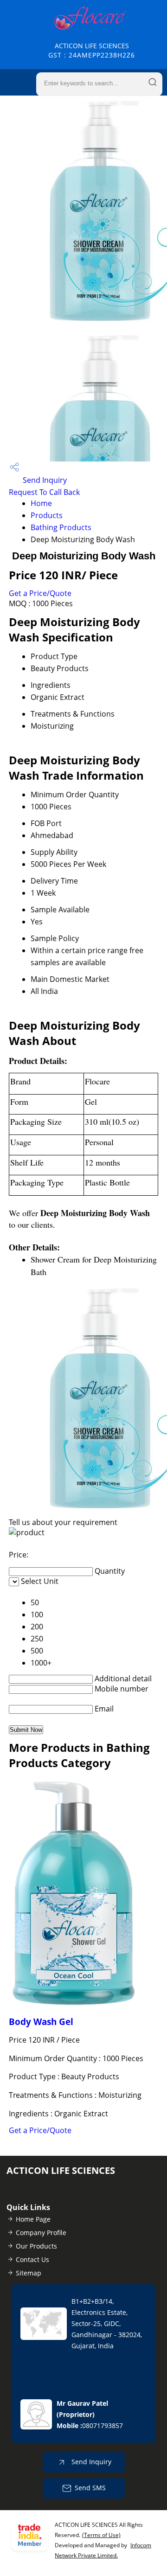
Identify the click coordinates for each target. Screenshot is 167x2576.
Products (47, 515)
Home (41, 503)
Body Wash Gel (41, 2022)
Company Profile (41, 2233)
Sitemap (29, 2273)
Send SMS (90, 2488)
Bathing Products (61, 527)
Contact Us (32, 2259)
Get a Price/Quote (40, 593)
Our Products (36, 2246)
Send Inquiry (44, 480)
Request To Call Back (44, 492)
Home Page (33, 2219)
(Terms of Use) (101, 2535)
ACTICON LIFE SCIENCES (92, 50)
